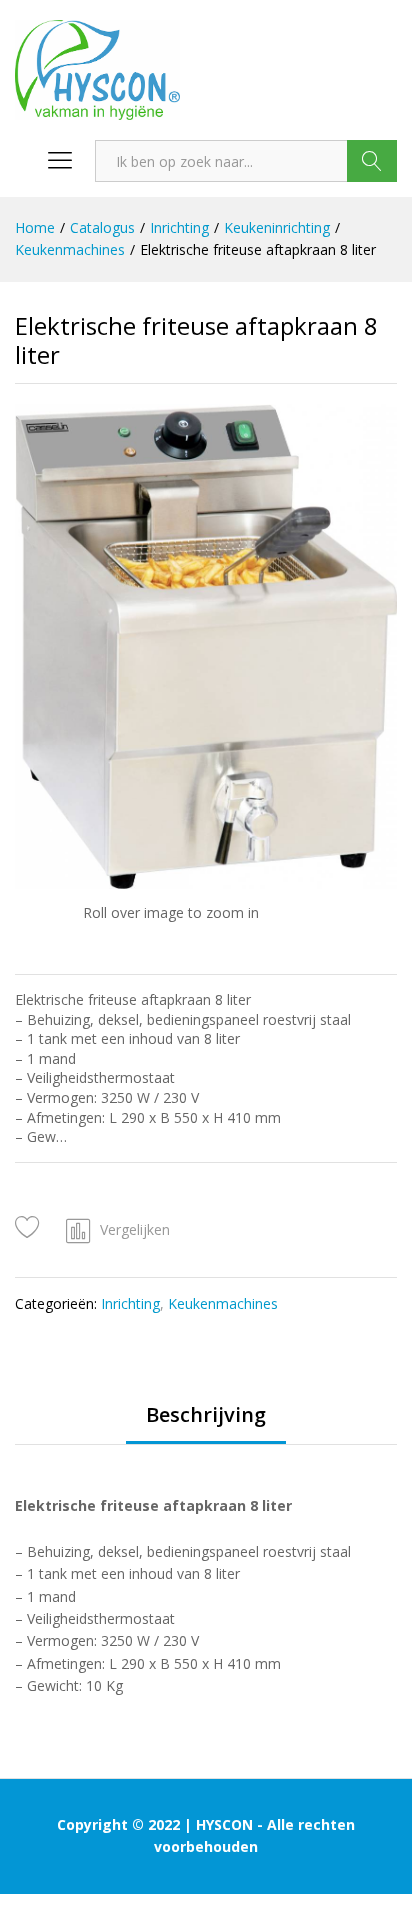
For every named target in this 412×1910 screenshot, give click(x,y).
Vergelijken (135, 1229)
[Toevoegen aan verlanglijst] (30, 1227)
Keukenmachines (223, 1303)
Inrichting (130, 1303)
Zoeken (372, 161)
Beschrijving (206, 1415)
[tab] (206, 1424)
